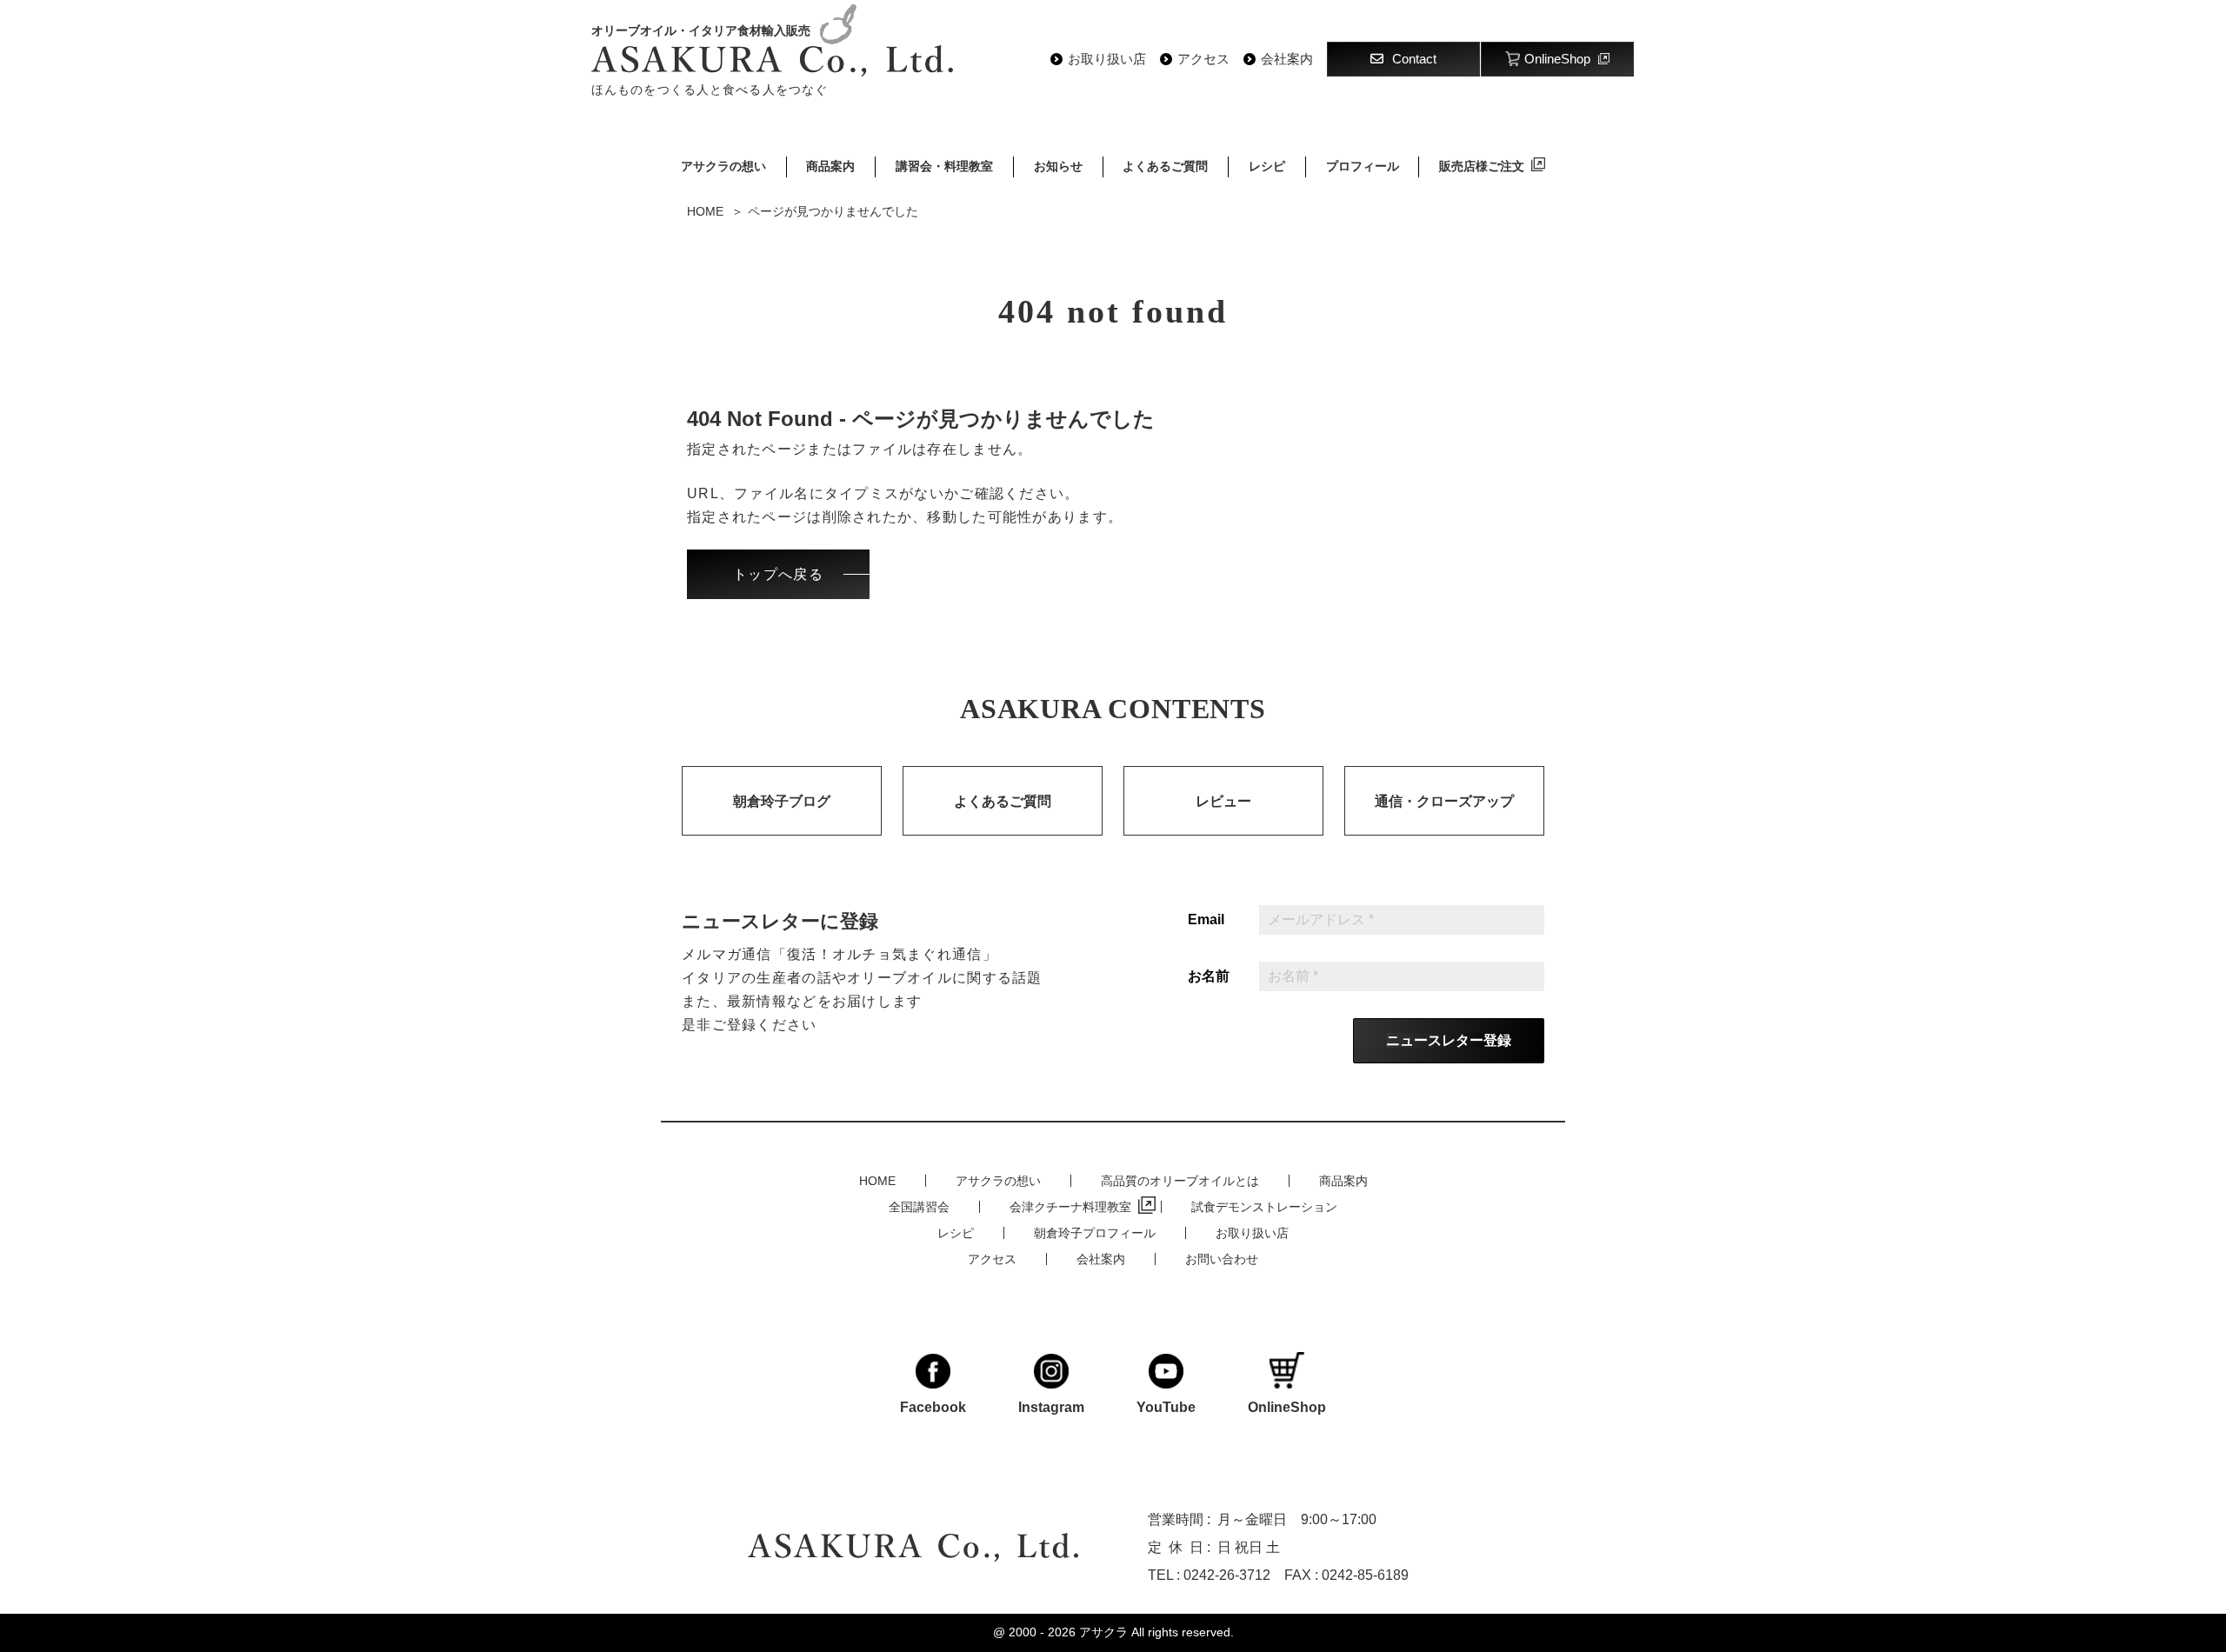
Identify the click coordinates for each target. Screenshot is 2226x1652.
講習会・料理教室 (944, 166)
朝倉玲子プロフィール (1095, 1233)
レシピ (1267, 166)
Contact (1414, 59)
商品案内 (830, 166)
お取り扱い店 (1107, 59)
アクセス (1203, 59)
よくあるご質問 (1165, 166)
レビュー (1223, 801)
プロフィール (1363, 166)
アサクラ (1103, 1632)
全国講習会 (919, 1207)
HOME (877, 1181)
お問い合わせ (1222, 1259)
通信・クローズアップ (1444, 801)
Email (1206, 920)
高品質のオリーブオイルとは (1180, 1181)
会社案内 (1287, 59)
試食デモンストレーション (1264, 1207)
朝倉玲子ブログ (782, 801)
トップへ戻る (778, 574)
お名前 (1209, 976)
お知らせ (1058, 166)
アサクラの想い (723, 166)
